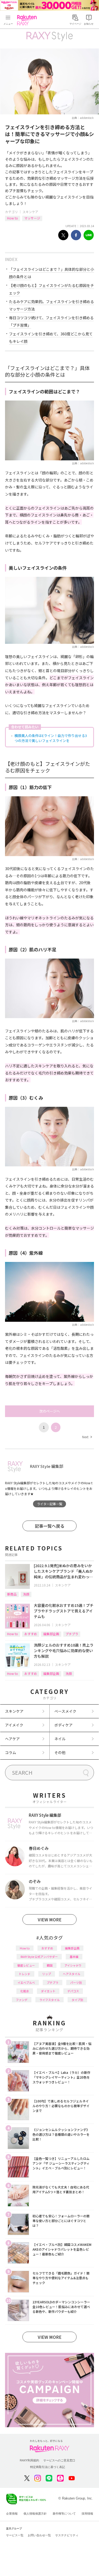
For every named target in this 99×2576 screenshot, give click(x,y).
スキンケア (30, 212)
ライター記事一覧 (50, 1504)
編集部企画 (51, 1634)
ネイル (60, 1739)
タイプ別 (77, 2000)
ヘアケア (12, 1739)
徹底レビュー (26, 1965)
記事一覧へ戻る (50, 1526)
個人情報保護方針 (35, 2514)
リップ (47, 1974)
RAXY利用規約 (29, 2460)
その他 (60, 1752)
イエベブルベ (26, 1982)
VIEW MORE (50, 1919)
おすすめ (31, 1634)
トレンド (25, 1974)
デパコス (73, 1991)
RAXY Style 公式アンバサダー (39, 1957)
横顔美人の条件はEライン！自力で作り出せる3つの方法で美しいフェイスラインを (51, 738)
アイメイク (14, 1725)
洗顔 (26, 1594)
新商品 (12, 1594)
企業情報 (12, 2514)
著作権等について (64, 2514)
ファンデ (22, 2000)
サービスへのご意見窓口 (59, 2460)
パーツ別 (76, 1982)
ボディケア (63, 1725)
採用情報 (87, 2514)
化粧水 (25, 1991)
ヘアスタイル (72, 1974)
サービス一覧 (15, 2535)
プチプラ (72, 1634)
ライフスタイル (49, 2000)
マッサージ (32, 218)
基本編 (74, 1957)
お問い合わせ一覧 (39, 2535)
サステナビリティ (67, 2535)
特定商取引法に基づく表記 (48, 2467)
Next (87, 1437)
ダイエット (48, 1991)
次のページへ (50, 1411)
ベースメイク (65, 1711)
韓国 (50, 1965)
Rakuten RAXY (28, 20)
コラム (11, 1752)
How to (13, 218)
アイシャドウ (73, 1965)
